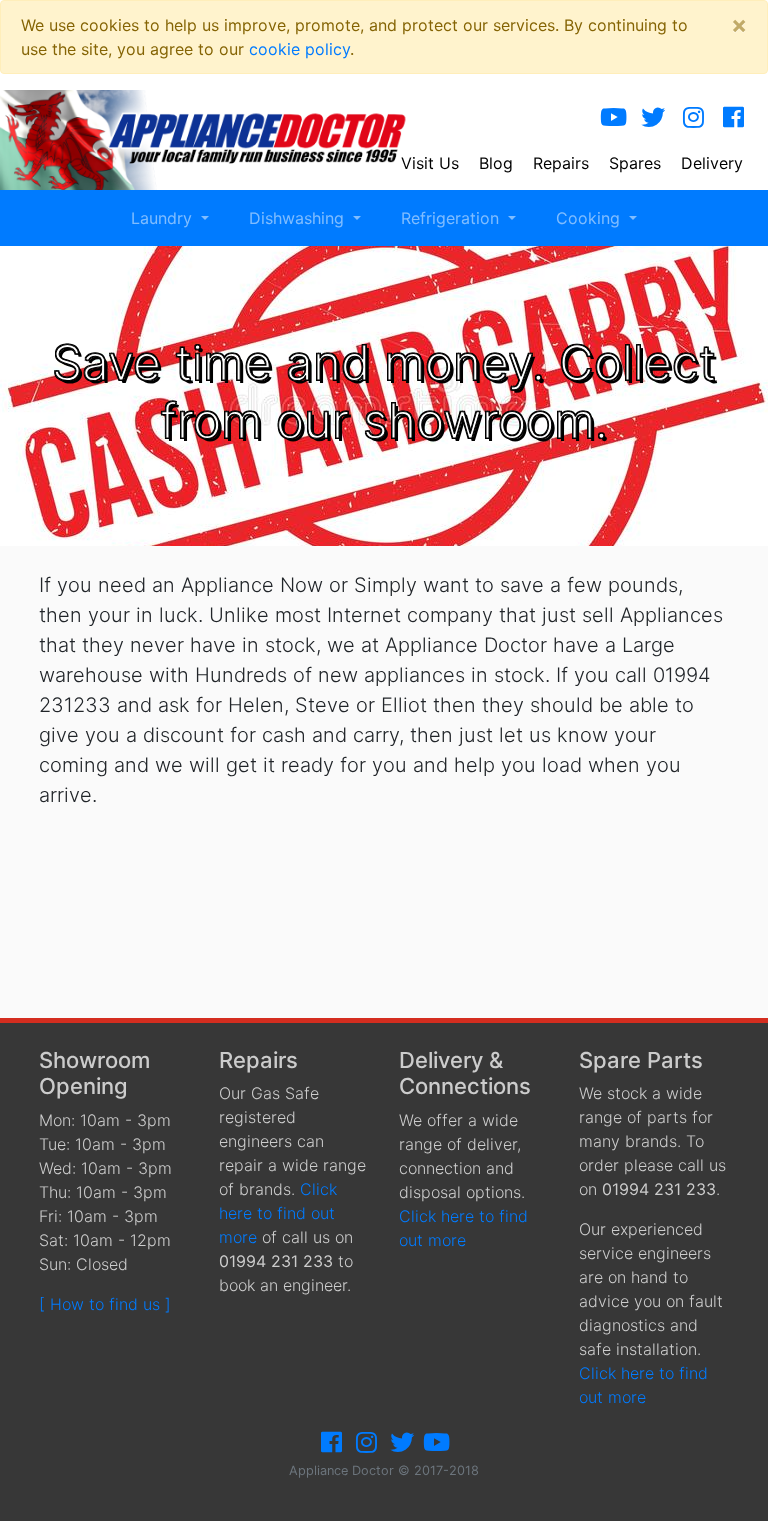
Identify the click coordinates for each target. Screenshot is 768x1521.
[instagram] (693, 117)
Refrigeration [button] (452, 218)
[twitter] (653, 117)
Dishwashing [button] (299, 218)
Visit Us (430, 163)
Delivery (712, 163)
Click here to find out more (278, 1213)
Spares (635, 163)
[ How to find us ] (105, 1304)
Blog (496, 163)
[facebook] (733, 117)
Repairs (561, 163)
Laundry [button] (164, 218)
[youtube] (613, 117)
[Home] (217, 138)
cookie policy (299, 49)
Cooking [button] (590, 218)
